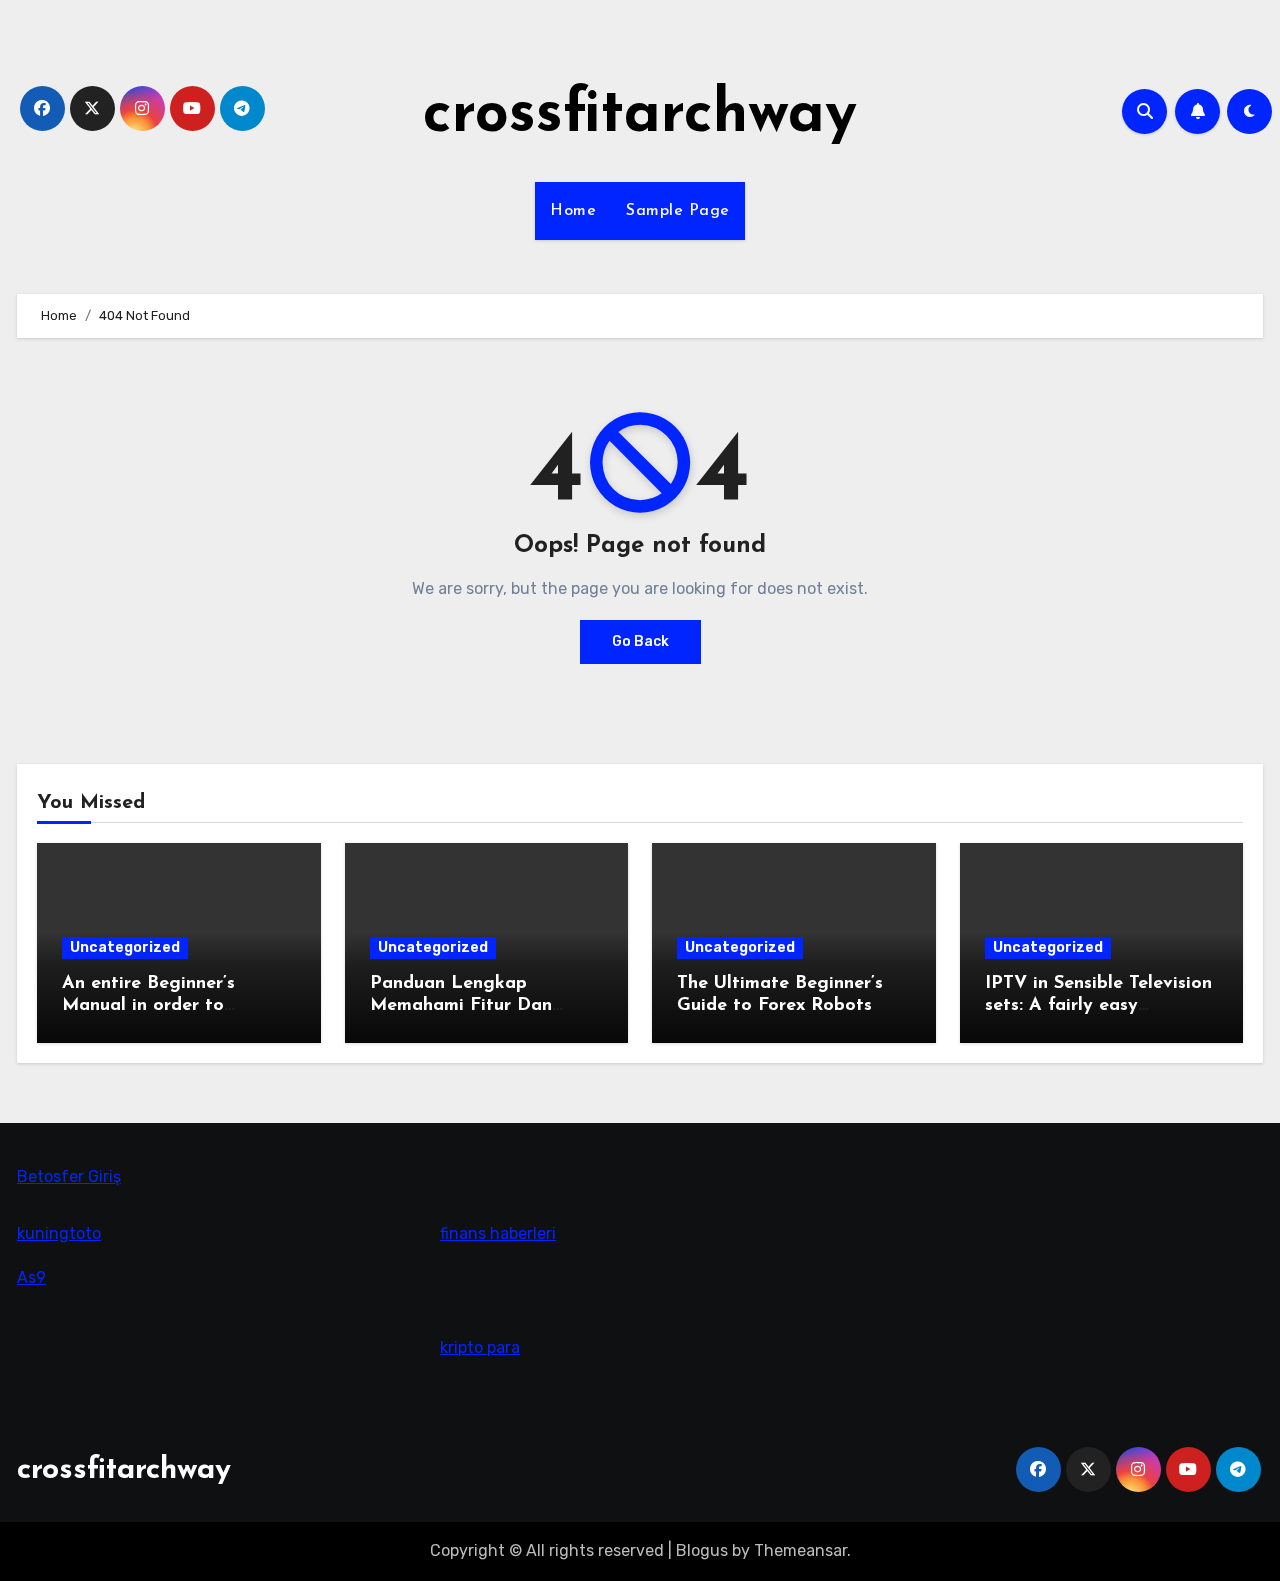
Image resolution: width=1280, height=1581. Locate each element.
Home (573, 211)
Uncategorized (125, 947)
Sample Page (678, 211)
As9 (31, 1277)
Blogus (702, 1550)
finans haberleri (498, 1233)
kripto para (480, 1346)
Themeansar (800, 1550)
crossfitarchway (640, 116)
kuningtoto (59, 1233)
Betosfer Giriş (69, 1176)
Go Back (640, 641)
